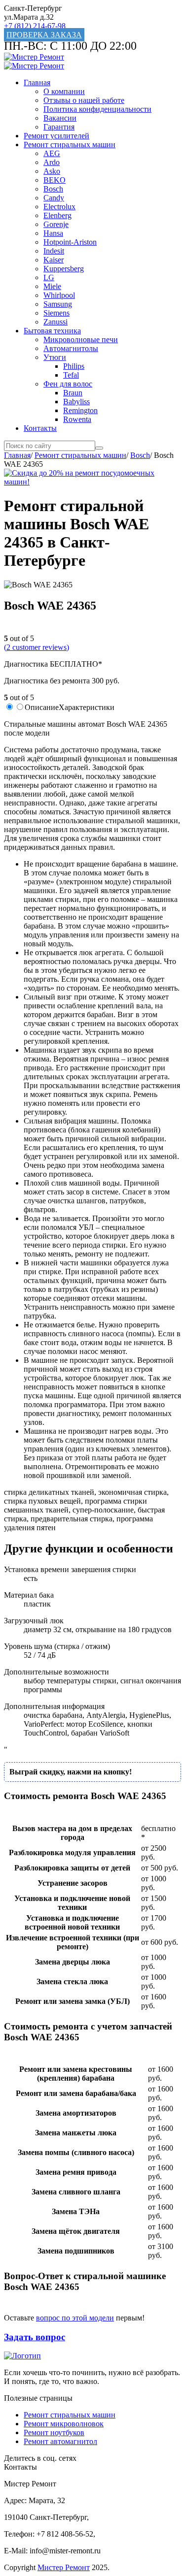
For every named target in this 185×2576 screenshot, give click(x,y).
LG (49, 277)
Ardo (52, 162)
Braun (73, 393)
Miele (52, 286)
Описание (42, 707)
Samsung (58, 304)
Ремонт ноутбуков (54, 2432)
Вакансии (60, 118)
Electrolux (59, 207)
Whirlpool (59, 295)
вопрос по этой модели (75, 2318)
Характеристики (87, 707)
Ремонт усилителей (56, 136)
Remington (80, 410)
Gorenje (56, 224)
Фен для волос (68, 384)
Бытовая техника (52, 331)
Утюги (55, 357)
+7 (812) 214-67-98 (35, 26)
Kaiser (54, 260)
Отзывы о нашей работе (84, 100)
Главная (37, 82)
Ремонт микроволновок (64, 2424)
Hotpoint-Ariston (70, 242)
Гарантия (59, 127)
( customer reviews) (37, 647)
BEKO (55, 180)
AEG (52, 153)
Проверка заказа (44, 35)
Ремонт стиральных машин (70, 145)
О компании (64, 91)
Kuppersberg (64, 269)
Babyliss (76, 402)
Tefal (71, 375)
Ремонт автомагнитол (60, 2441)
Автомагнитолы (71, 348)
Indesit (54, 251)
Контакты (40, 428)
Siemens (56, 313)
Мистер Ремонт (64, 2567)
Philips (74, 366)
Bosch (53, 189)
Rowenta (77, 419)
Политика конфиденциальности (97, 109)
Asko (52, 171)
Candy (54, 198)
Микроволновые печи (81, 339)
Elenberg (57, 215)
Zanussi (55, 322)
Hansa (53, 233)
